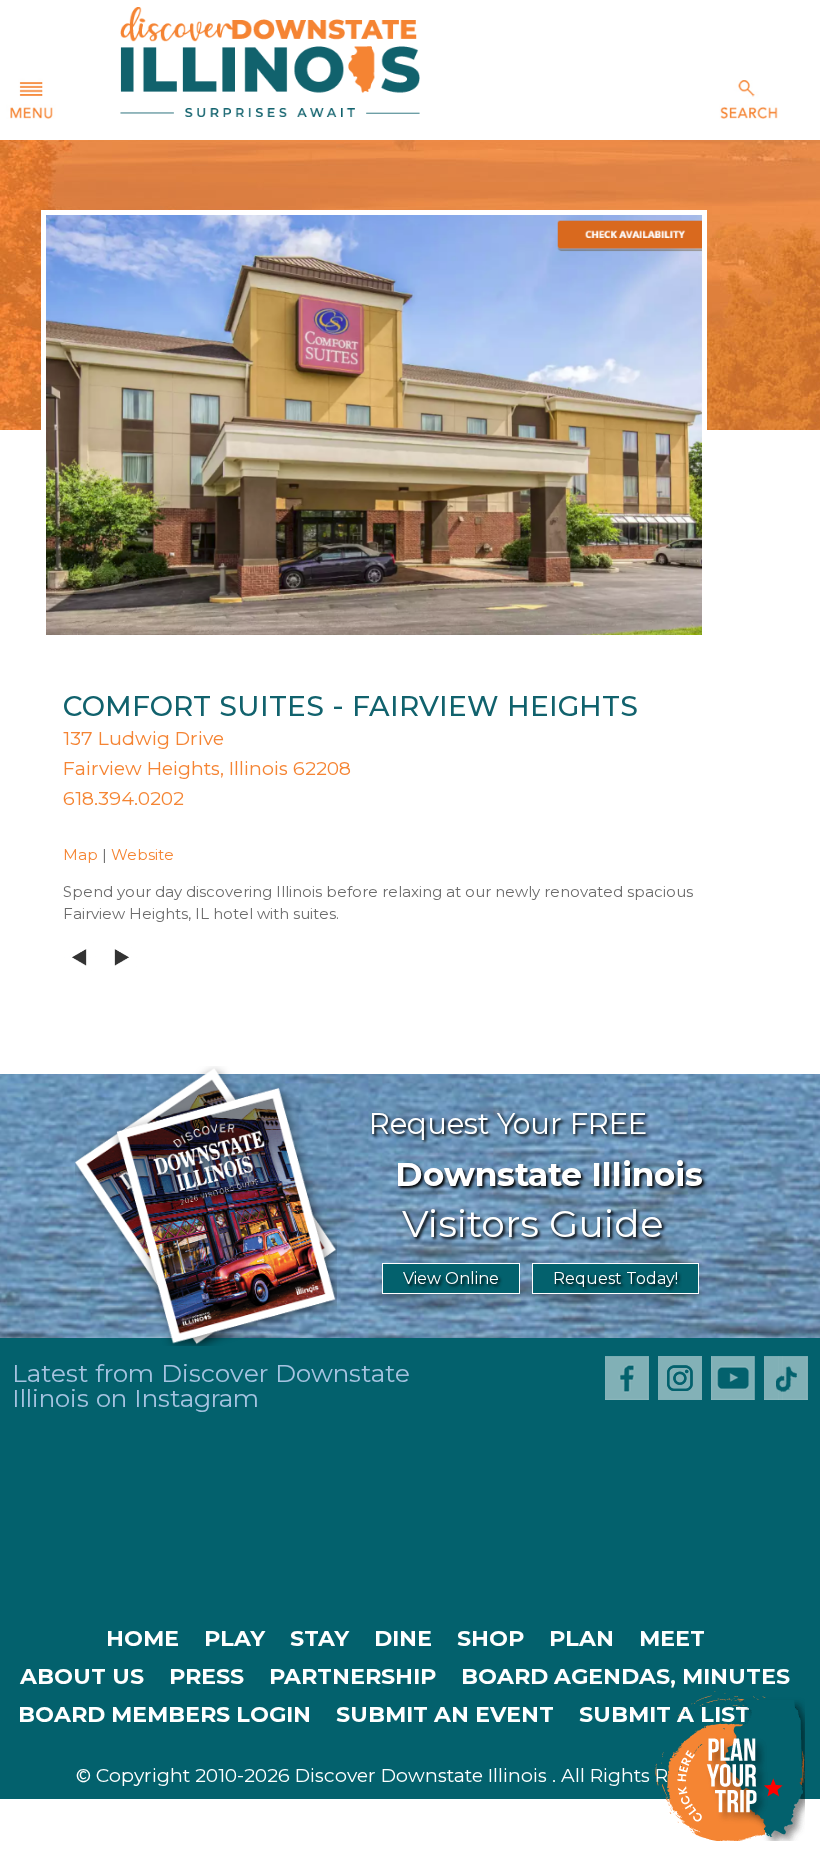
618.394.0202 (123, 798)
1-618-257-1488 (279, 1845)
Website (142, 854)
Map (80, 854)
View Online (451, 1278)
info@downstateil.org (500, 1845)
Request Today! (615, 1278)
